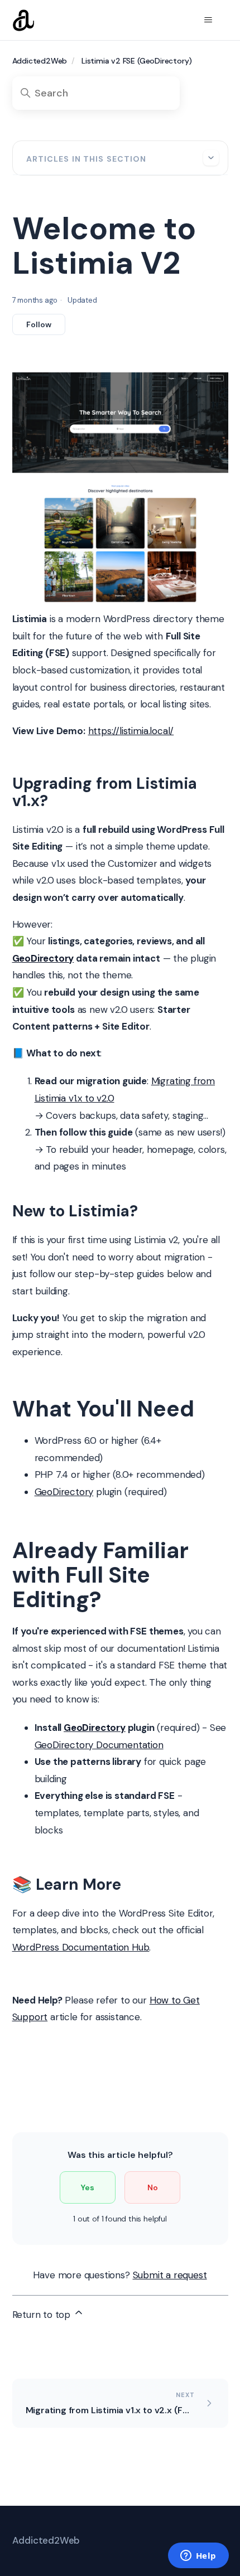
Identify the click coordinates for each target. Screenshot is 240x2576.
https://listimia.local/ (131, 731)
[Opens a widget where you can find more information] (198, 2556)
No (153, 2187)
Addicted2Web (40, 61)
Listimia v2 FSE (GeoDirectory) (137, 61)
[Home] (23, 20)
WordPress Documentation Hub (81, 1947)
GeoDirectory (64, 1492)
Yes (88, 2187)
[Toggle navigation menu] (208, 20)
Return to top (43, 2315)
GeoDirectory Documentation (99, 1745)
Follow (39, 324)
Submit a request (170, 2275)
